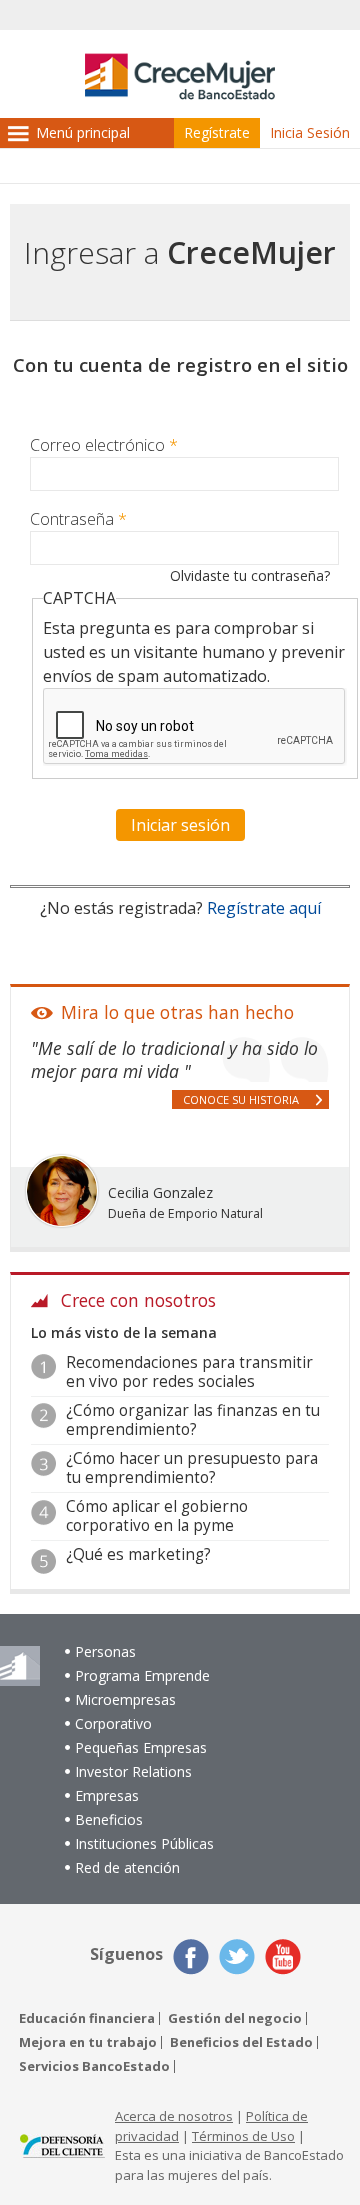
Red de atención (127, 1867)
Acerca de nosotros (174, 2116)
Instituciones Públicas (144, 1843)
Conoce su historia (241, 1099)
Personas (105, 1651)
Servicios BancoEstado (94, 2066)
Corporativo (113, 1723)
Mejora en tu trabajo (88, 2042)
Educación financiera (87, 2018)
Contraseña (78, 519)
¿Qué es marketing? (138, 1554)
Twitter (237, 1957)
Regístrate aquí (264, 908)
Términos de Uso (243, 2136)
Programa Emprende (142, 1675)
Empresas (107, 1795)
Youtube (283, 1957)
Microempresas (125, 1699)
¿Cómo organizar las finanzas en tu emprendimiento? (193, 1419)
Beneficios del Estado (241, 2042)
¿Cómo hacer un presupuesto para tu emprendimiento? (192, 1467)
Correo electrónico (104, 445)
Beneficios (109, 1819)
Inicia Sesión (310, 132)
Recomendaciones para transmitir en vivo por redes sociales (189, 1371)
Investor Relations (133, 1771)
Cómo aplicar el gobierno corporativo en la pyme (157, 1515)
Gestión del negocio (235, 2018)
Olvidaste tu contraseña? (250, 575)
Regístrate (217, 132)
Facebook (191, 1957)
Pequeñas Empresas (141, 1747)
